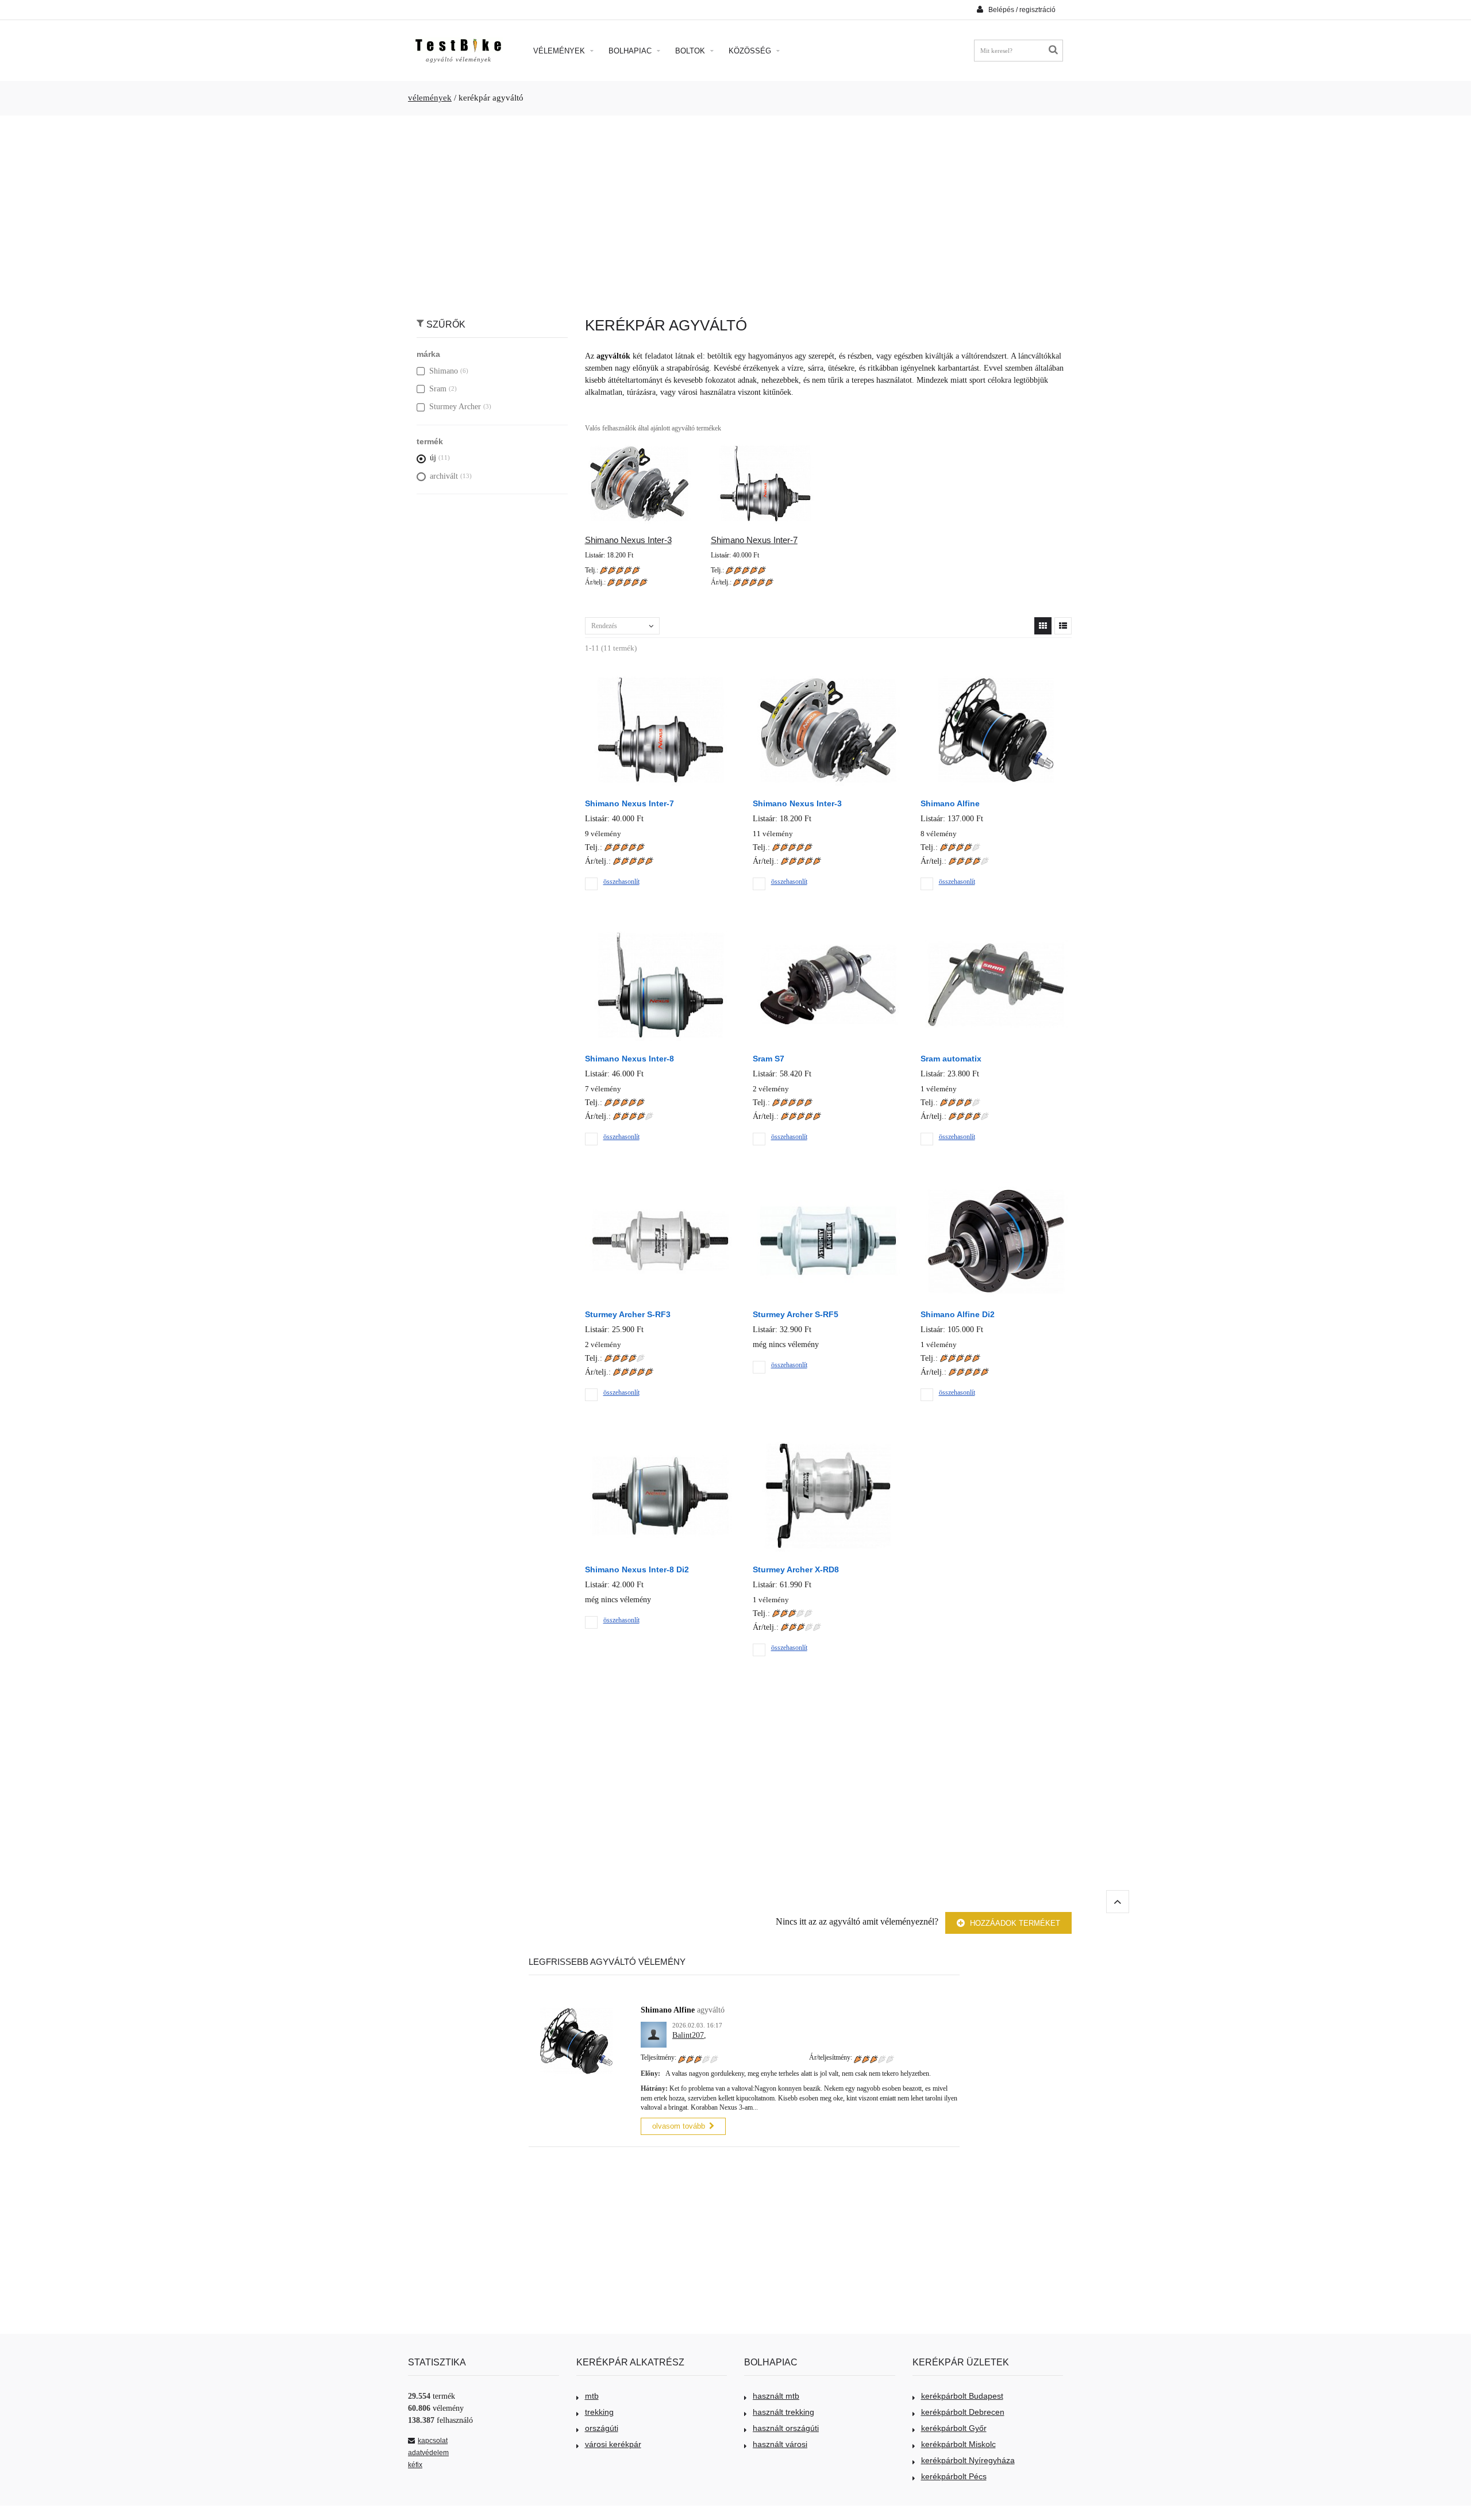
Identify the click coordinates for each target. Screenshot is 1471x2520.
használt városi (780, 2444)
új (433, 458)
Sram (438, 389)
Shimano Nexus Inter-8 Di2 (637, 1569)
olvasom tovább (679, 2126)
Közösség (751, 51)
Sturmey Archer (455, 407)
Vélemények (560, 51)
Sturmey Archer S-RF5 (796, 1314)
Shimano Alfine (950, 803)
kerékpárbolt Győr (954, 2428)
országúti (602, 2428)
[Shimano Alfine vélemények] (996, 677)
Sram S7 (769, 1059)
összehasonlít (621, 882)
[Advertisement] (735, 210)
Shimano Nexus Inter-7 (754, 540)
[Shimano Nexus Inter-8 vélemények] (660, 932)
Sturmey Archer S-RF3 (628, 1314)
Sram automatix (951, 1059)
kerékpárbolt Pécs (954, 2476)
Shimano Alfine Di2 (958, 1314)
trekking (599, 2412)
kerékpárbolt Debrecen (963, 2412)
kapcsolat (433, 2441)
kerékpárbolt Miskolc (958, 2444)
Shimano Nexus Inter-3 (628, 540)
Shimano (444, 371)
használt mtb (776, 2396)
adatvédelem (428, 2453)
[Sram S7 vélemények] (828, 932)
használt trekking (783, 2412)
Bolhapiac (631, 51)
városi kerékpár (613, 2444)
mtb (592, 2396)
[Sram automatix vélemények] (996, 932)
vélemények (430, 98)
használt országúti (786, 2428)
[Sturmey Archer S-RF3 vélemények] (660, 1188)
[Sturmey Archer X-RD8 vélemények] (828, 1443)
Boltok (691, 51)
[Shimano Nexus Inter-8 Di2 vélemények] (660, 1443)
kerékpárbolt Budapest (962, 2396)
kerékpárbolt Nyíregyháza (968, 2460)
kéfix (415, 2465)
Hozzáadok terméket (1014, 1923)
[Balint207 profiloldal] (654, 2028)
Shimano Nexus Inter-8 (629, 1059)
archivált (444, 476)
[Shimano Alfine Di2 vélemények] (996, 1188)
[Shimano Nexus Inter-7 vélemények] (660, 677)
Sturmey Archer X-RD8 (796, 1569)
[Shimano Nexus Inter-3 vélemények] (828, 677)
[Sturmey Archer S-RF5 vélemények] (828, 1188)
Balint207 (688, 2035)
